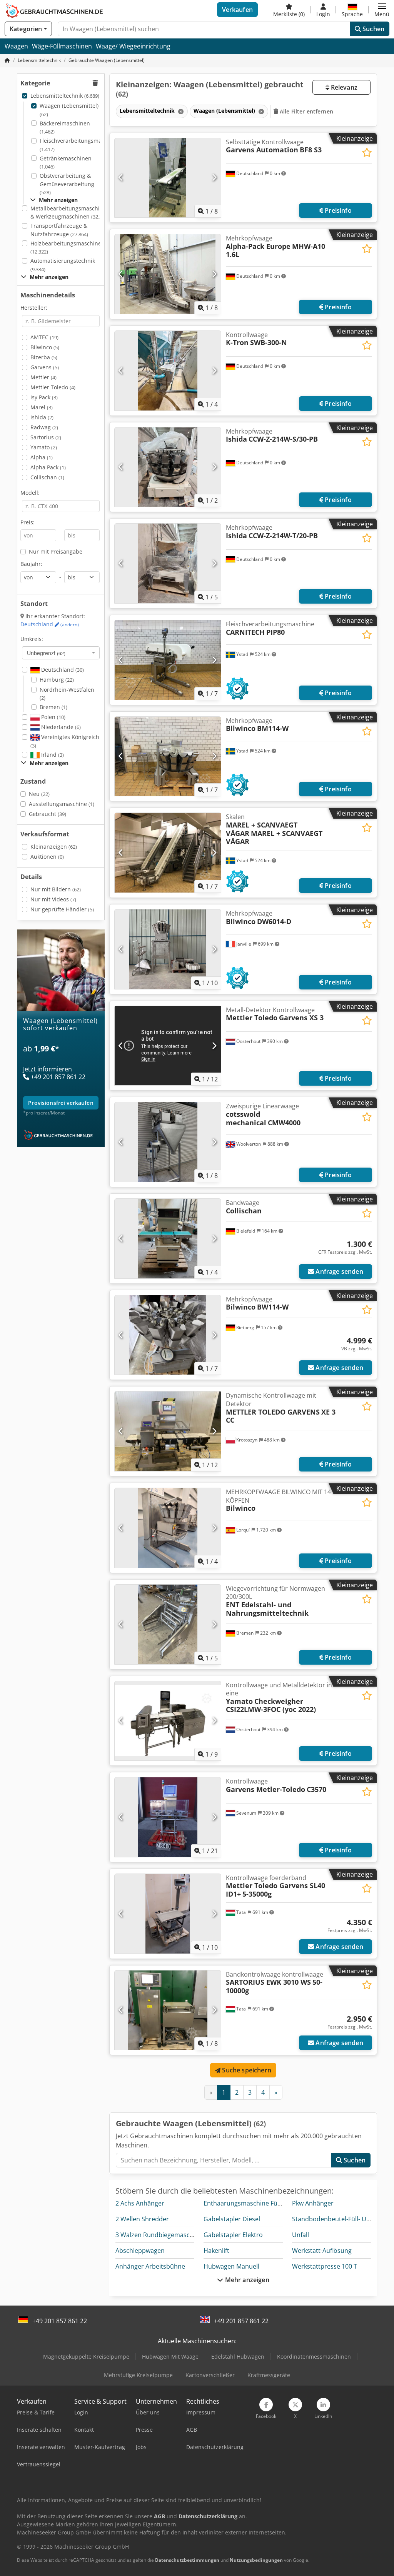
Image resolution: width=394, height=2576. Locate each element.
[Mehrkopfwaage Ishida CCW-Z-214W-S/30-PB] (168, 467)
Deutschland (50, 624)
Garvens (45, 367)
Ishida (42, 417)
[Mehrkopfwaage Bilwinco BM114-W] (168, 757)
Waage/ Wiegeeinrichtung (133, 46)
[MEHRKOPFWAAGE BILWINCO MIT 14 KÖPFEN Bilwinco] (168, 1528)
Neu (39, 794)
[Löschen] (180, 111)
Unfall (301, 2235)
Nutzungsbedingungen (256, 2560)
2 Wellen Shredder (142, 2219)
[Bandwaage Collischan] (168, 1239)
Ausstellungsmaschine (62, 804)
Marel (42, 407)
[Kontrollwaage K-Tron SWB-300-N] (168, 371)
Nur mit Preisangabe (56, 551)
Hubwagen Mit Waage (170, 2357)
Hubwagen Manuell (231, 2266)
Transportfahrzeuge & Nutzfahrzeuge (59, 230)
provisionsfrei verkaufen (61, 1103)
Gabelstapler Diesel (232, 2219)
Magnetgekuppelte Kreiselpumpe (86, 2357)
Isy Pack (44, 397)
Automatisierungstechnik (63, 265)
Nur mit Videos (53, 899)
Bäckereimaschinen (65, 128)
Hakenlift (216, 2251)
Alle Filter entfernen (306, 111)
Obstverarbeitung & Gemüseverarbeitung (67, 184)
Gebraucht (48, 814)
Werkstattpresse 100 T (325, 2266)
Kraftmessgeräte (269, 2375)
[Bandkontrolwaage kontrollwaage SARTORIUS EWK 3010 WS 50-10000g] (168, 2010)
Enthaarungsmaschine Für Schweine (256, 2203)
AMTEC (44, 337)
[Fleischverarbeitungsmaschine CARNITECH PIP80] (168, 660)
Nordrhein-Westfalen (67, 694)
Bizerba (44, 357)
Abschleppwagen (140, 2251)
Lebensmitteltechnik (65, 96)
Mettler (43, 377)
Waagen (16, 46)
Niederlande (60, 727)
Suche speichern (246, 2070)
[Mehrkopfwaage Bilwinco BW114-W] (168, 1335)
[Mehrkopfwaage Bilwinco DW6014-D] (168, 949)
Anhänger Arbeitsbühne (150, 2266)
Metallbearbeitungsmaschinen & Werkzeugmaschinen (70, 213)
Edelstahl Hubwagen (238, 2357)
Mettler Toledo (53, 387)
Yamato (44, 447)
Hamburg (57, 680)
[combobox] (61, 653)
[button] (382, 10)
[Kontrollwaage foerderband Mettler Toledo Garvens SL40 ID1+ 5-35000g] (168, 1914)
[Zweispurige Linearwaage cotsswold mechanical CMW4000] (168, 1142)
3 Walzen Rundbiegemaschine (159, 2235)
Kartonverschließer (210, 2375)
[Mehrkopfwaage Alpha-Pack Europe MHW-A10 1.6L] (168, 274)
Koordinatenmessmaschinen (314, 2357)
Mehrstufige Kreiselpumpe (138, 2375)
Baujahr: (31, 564)
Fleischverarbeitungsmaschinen (81, 145)
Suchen (373, 29)
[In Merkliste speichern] (367, 153)
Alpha (42, 457)
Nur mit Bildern (56, 889)
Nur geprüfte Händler (62, 909)
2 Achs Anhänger (140, 2203)
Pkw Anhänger (313, 2203)
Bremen (53, 707)
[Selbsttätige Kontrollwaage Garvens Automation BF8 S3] (168, 178)
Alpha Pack (48, 467)
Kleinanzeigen (54, 847)
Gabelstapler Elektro (233, 2235)
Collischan (47, 477)
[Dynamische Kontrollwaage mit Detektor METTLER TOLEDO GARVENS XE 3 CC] (168, 1431)
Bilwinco (45, 347)
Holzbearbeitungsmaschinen (68, 248)
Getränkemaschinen (66, 163)
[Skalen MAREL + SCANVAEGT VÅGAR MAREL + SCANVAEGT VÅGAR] (168, 853)
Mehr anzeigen (246, 2280)
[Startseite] (7, 60)
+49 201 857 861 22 (60, 2321)
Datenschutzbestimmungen (187, 2560)
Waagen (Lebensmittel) (69, 110)
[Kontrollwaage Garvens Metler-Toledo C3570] (168, 1817)
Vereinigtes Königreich (65, 741)
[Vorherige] (121, 178)
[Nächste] (214, 178)
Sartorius (46, 437)
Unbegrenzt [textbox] (46, 653)
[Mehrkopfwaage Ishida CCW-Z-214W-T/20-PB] (168, 563)
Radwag (44, 427)
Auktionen (47, 857)
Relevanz (343, 87)
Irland (52, 755)
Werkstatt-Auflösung (322, 2251)
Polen (53, 717)
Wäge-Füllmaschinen (62, 46)
